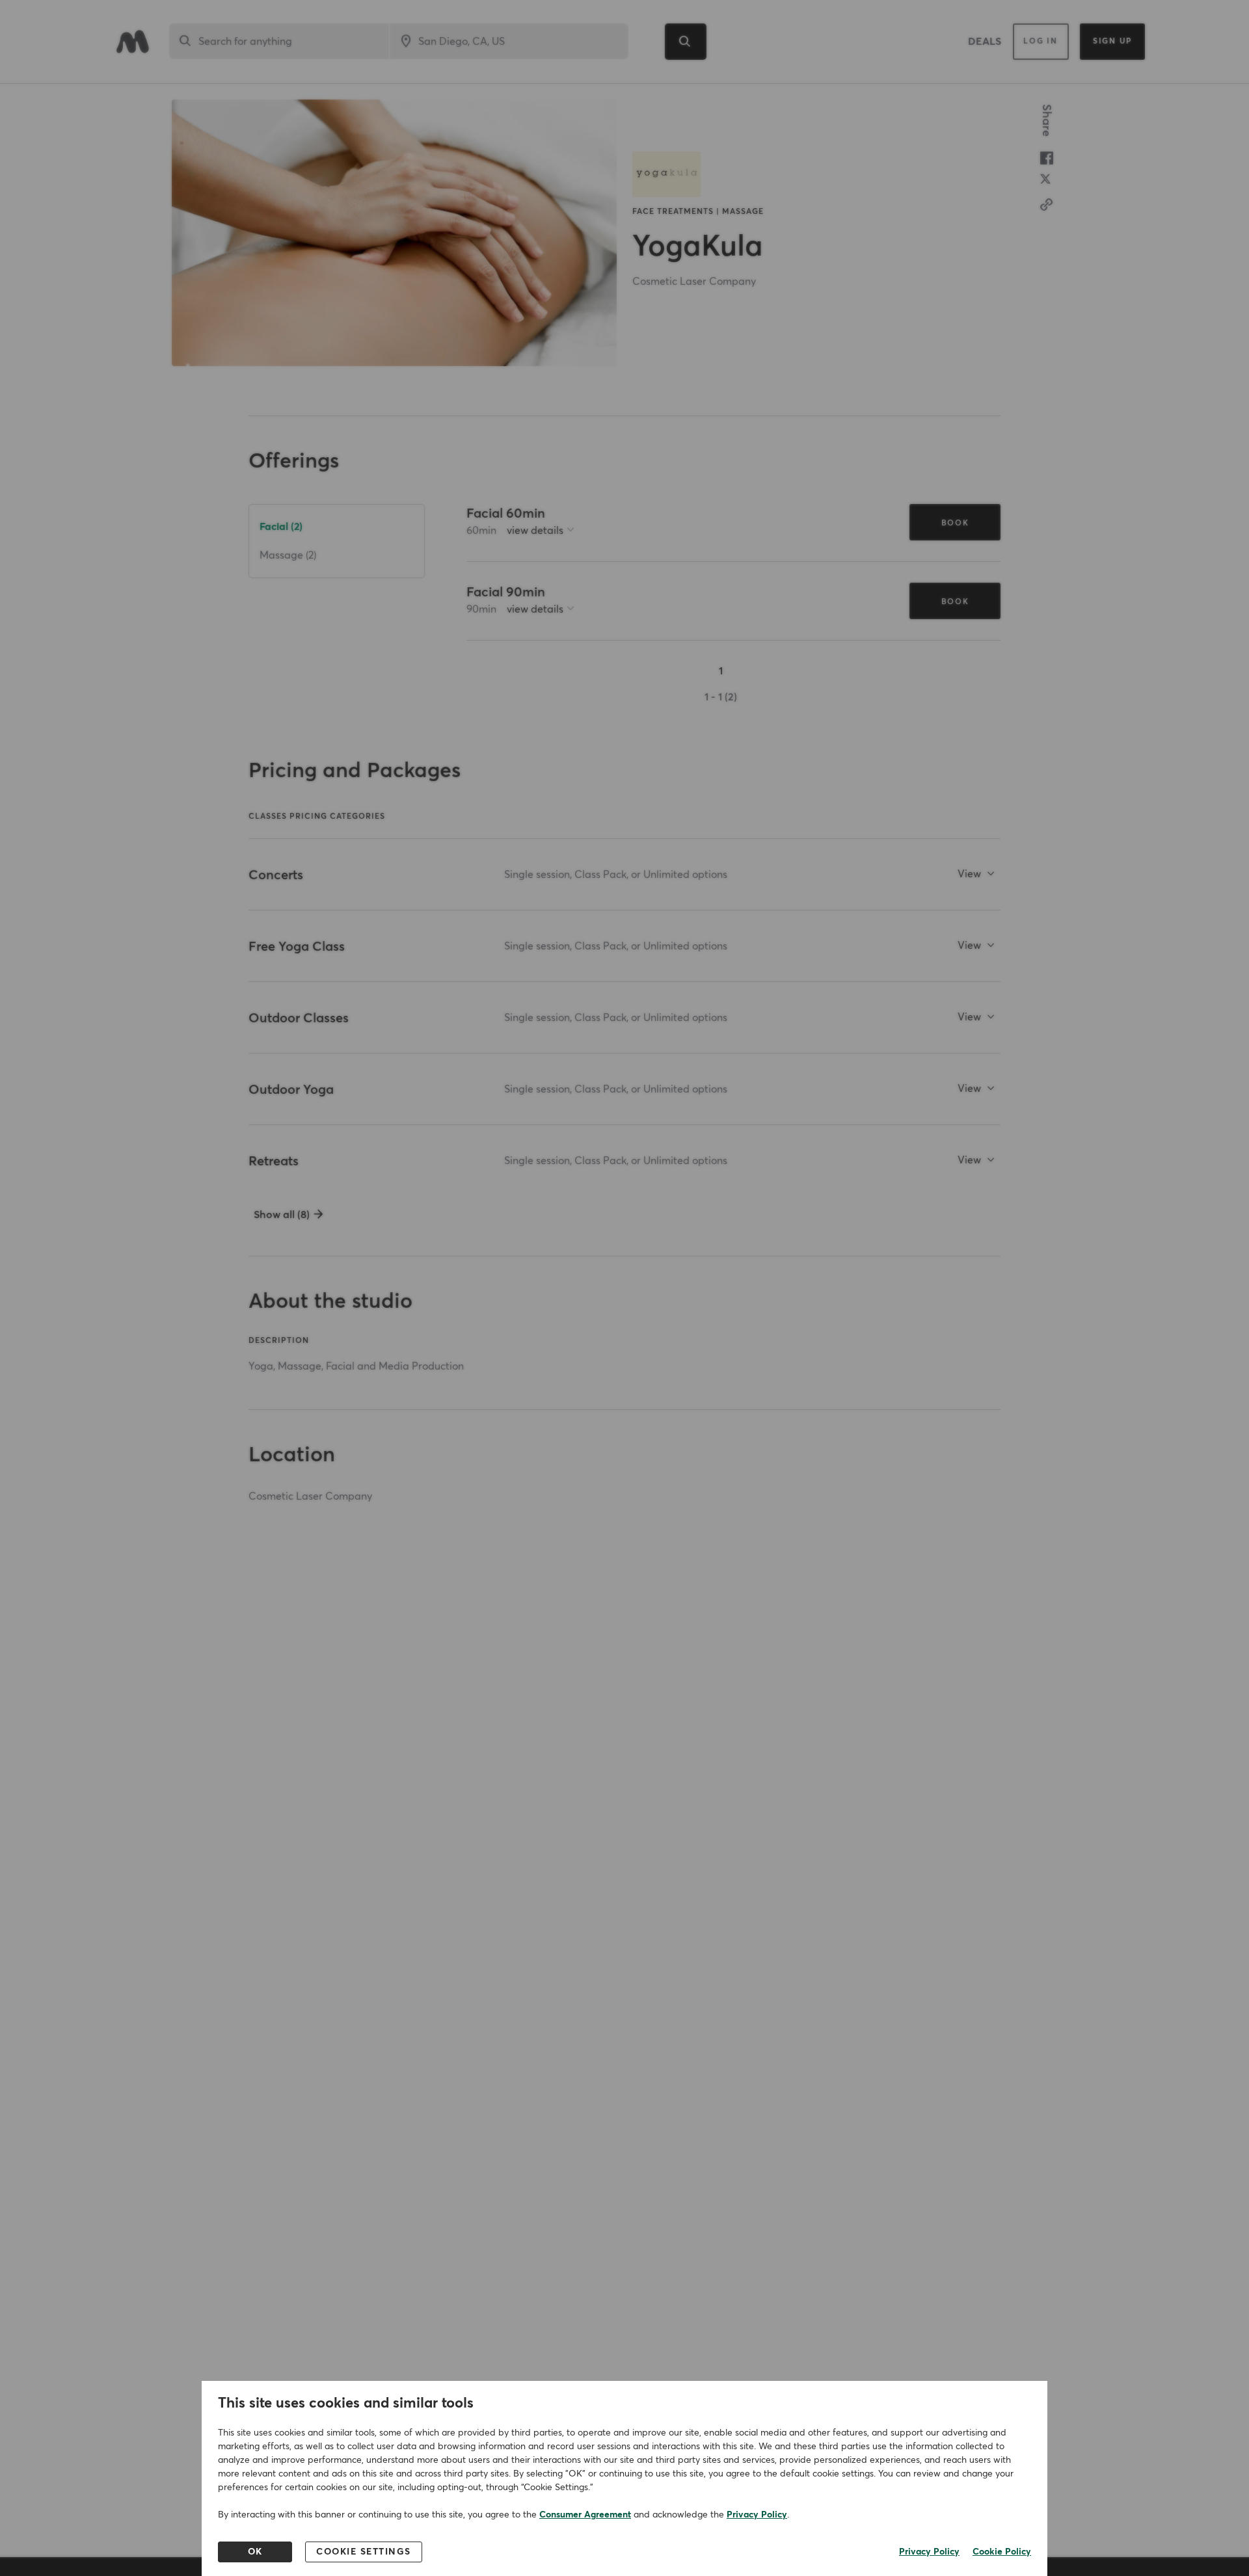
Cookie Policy (1002, 2552)
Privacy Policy (757, 2515)
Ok (255, 2552)
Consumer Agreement (585, 2515)
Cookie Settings (364, 2552)
